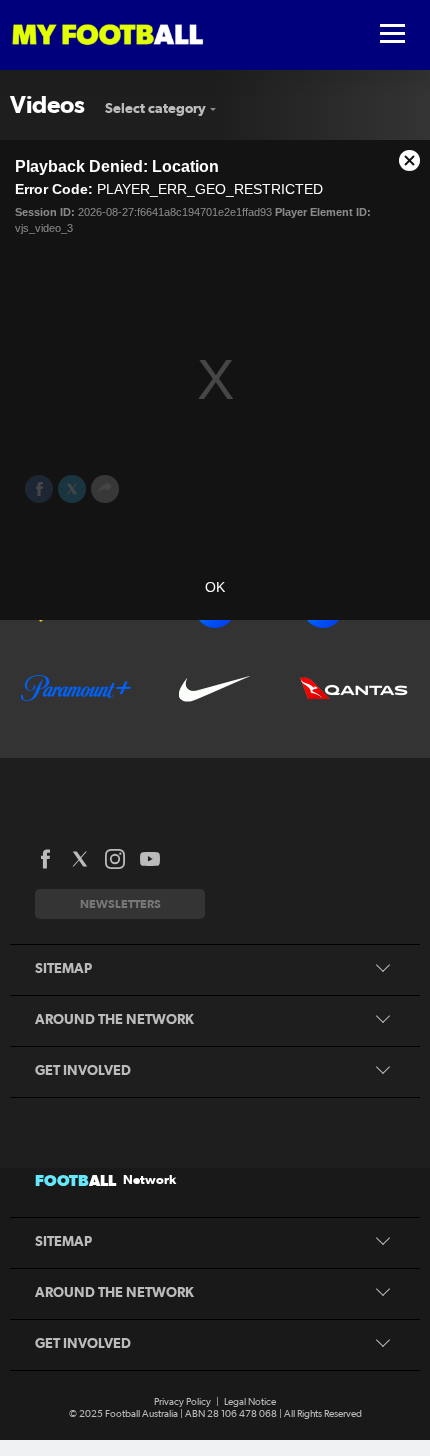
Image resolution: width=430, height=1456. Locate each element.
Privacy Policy (182, 1402)
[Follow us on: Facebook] (45, 859)
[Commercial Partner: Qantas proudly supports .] (354, 688)
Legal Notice (250, 1402)
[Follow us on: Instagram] (115, 859)
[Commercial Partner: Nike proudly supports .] (215, 688)
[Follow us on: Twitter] (80, 859)
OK (215, 587)
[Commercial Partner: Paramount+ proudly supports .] (76, 688)
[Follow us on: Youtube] (150, 859)
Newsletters (120, 903)
